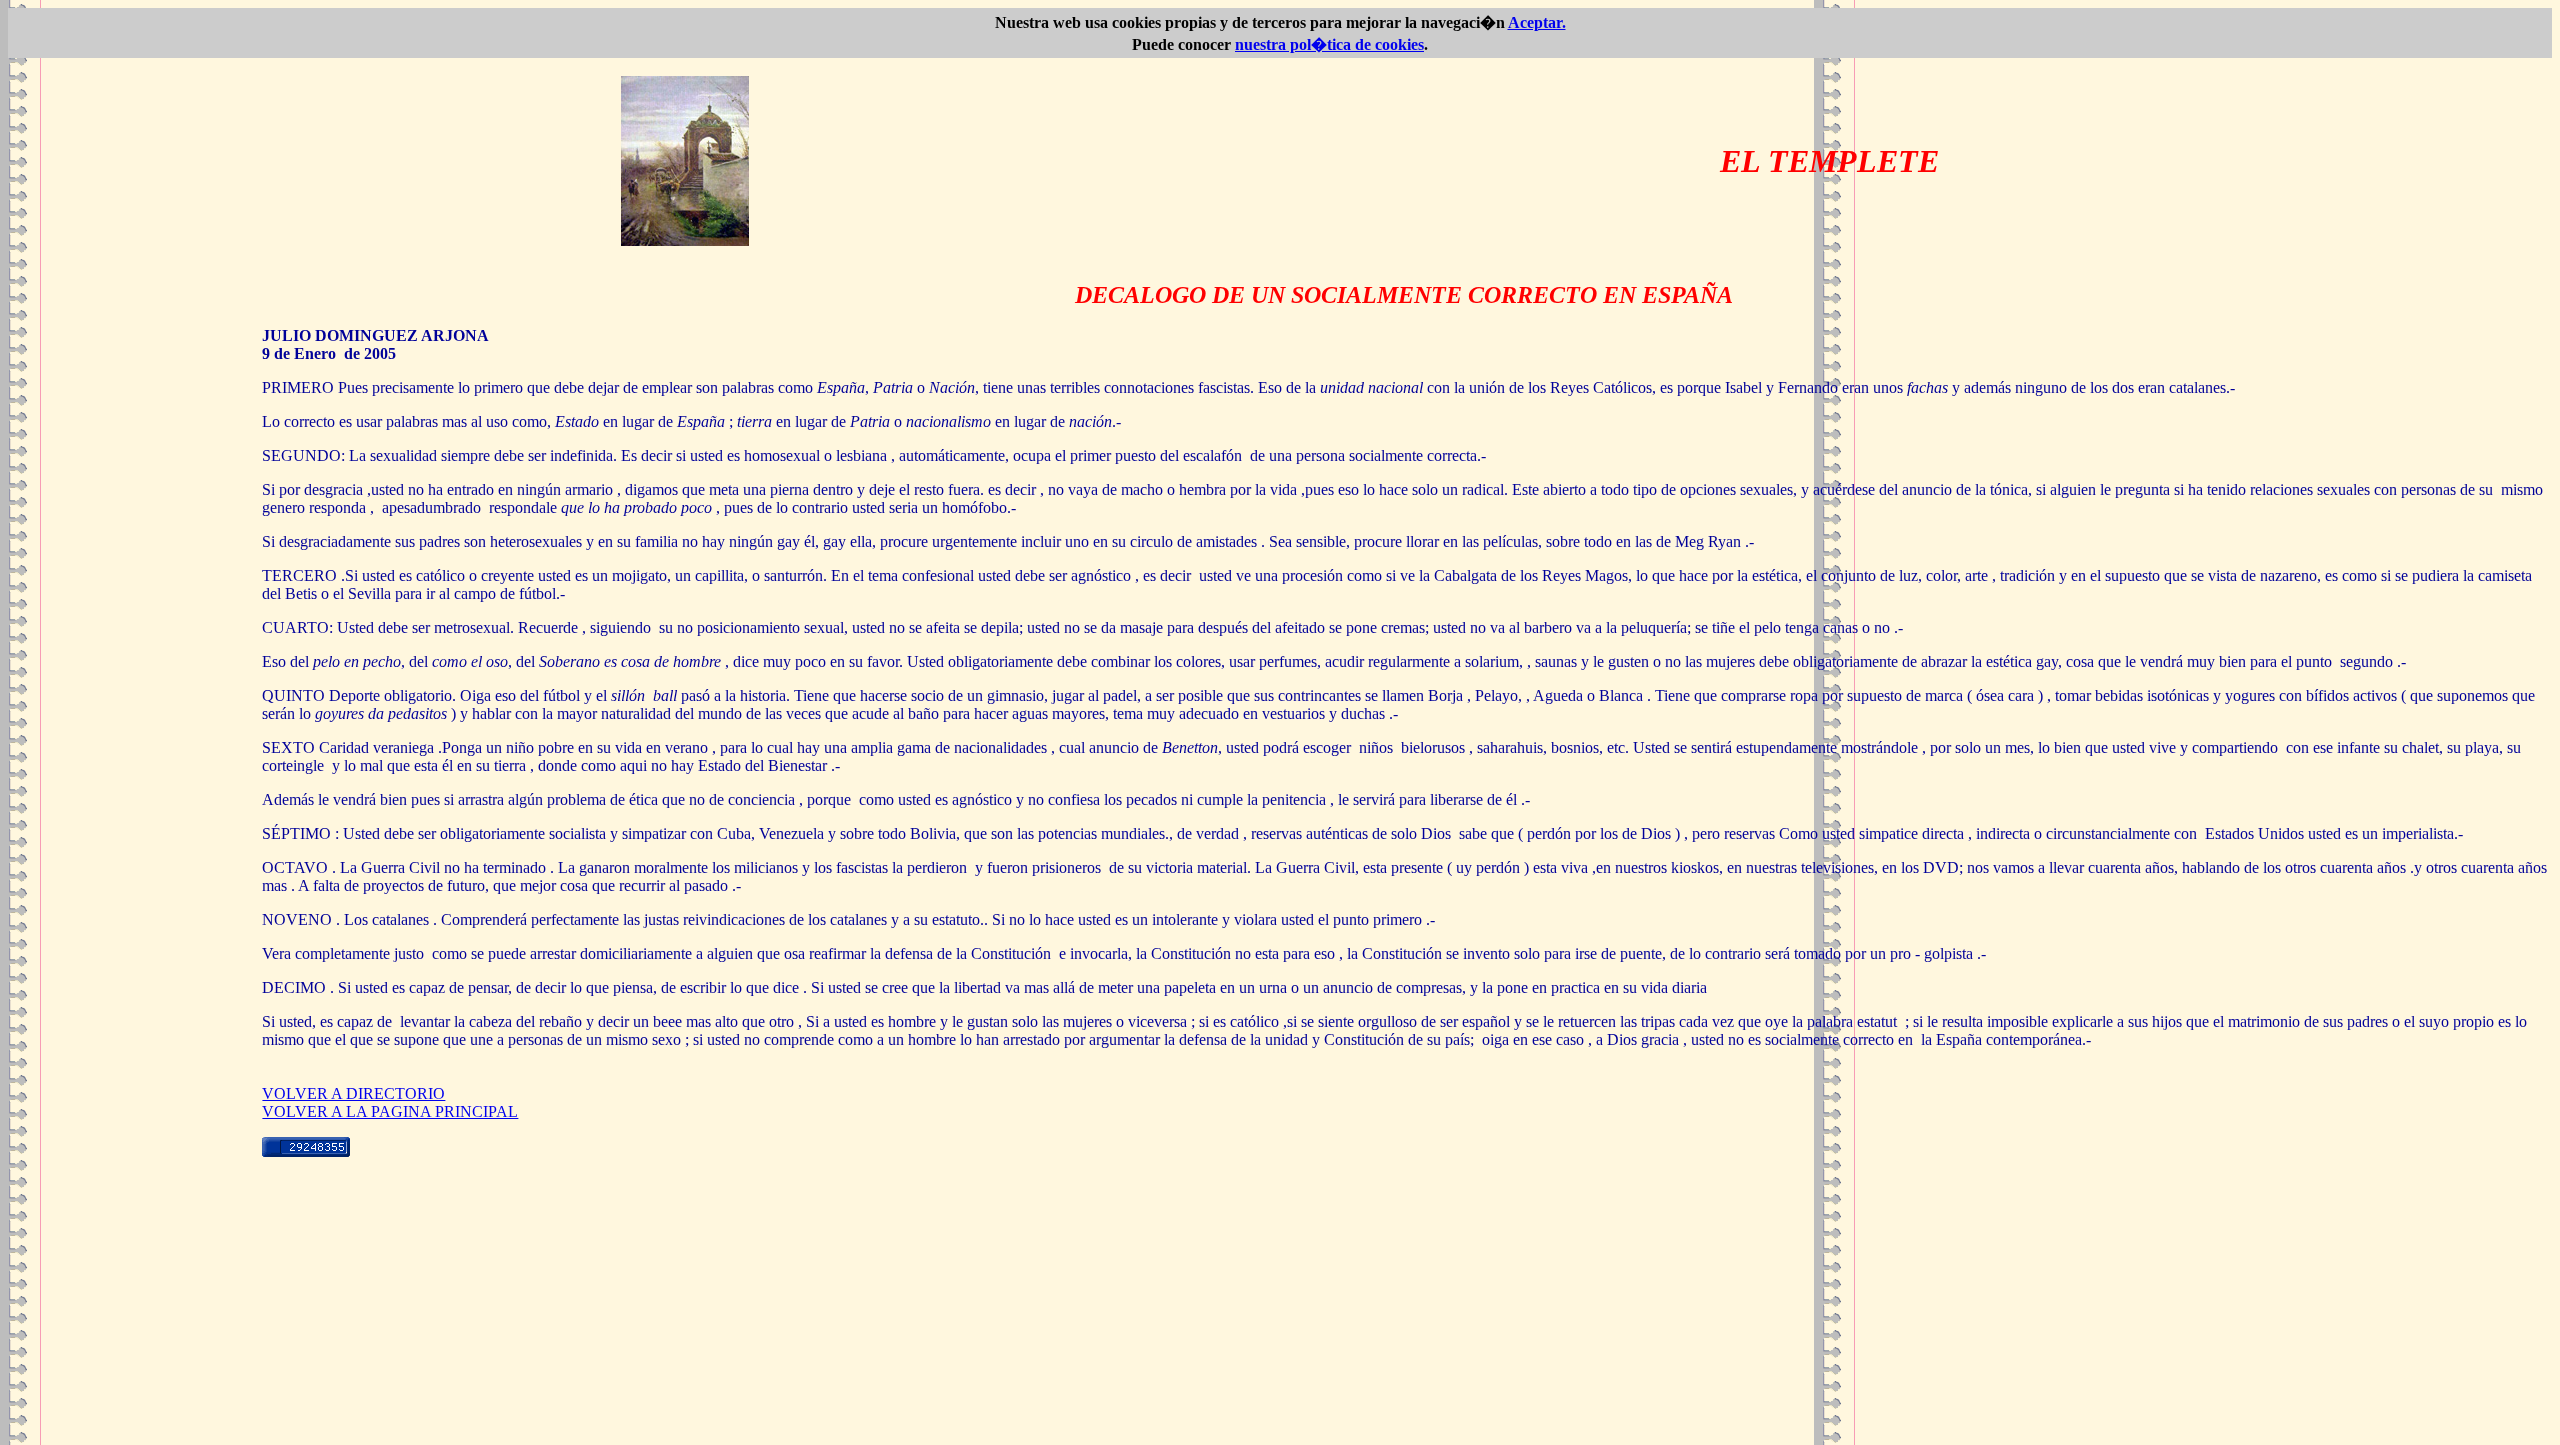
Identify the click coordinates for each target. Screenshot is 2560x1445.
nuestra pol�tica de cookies (1329, 44)
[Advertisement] (1280, 1297)
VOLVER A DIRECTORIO (353, 1093)
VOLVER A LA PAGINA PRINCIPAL (390, 1111)
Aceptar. (1537, 22)
